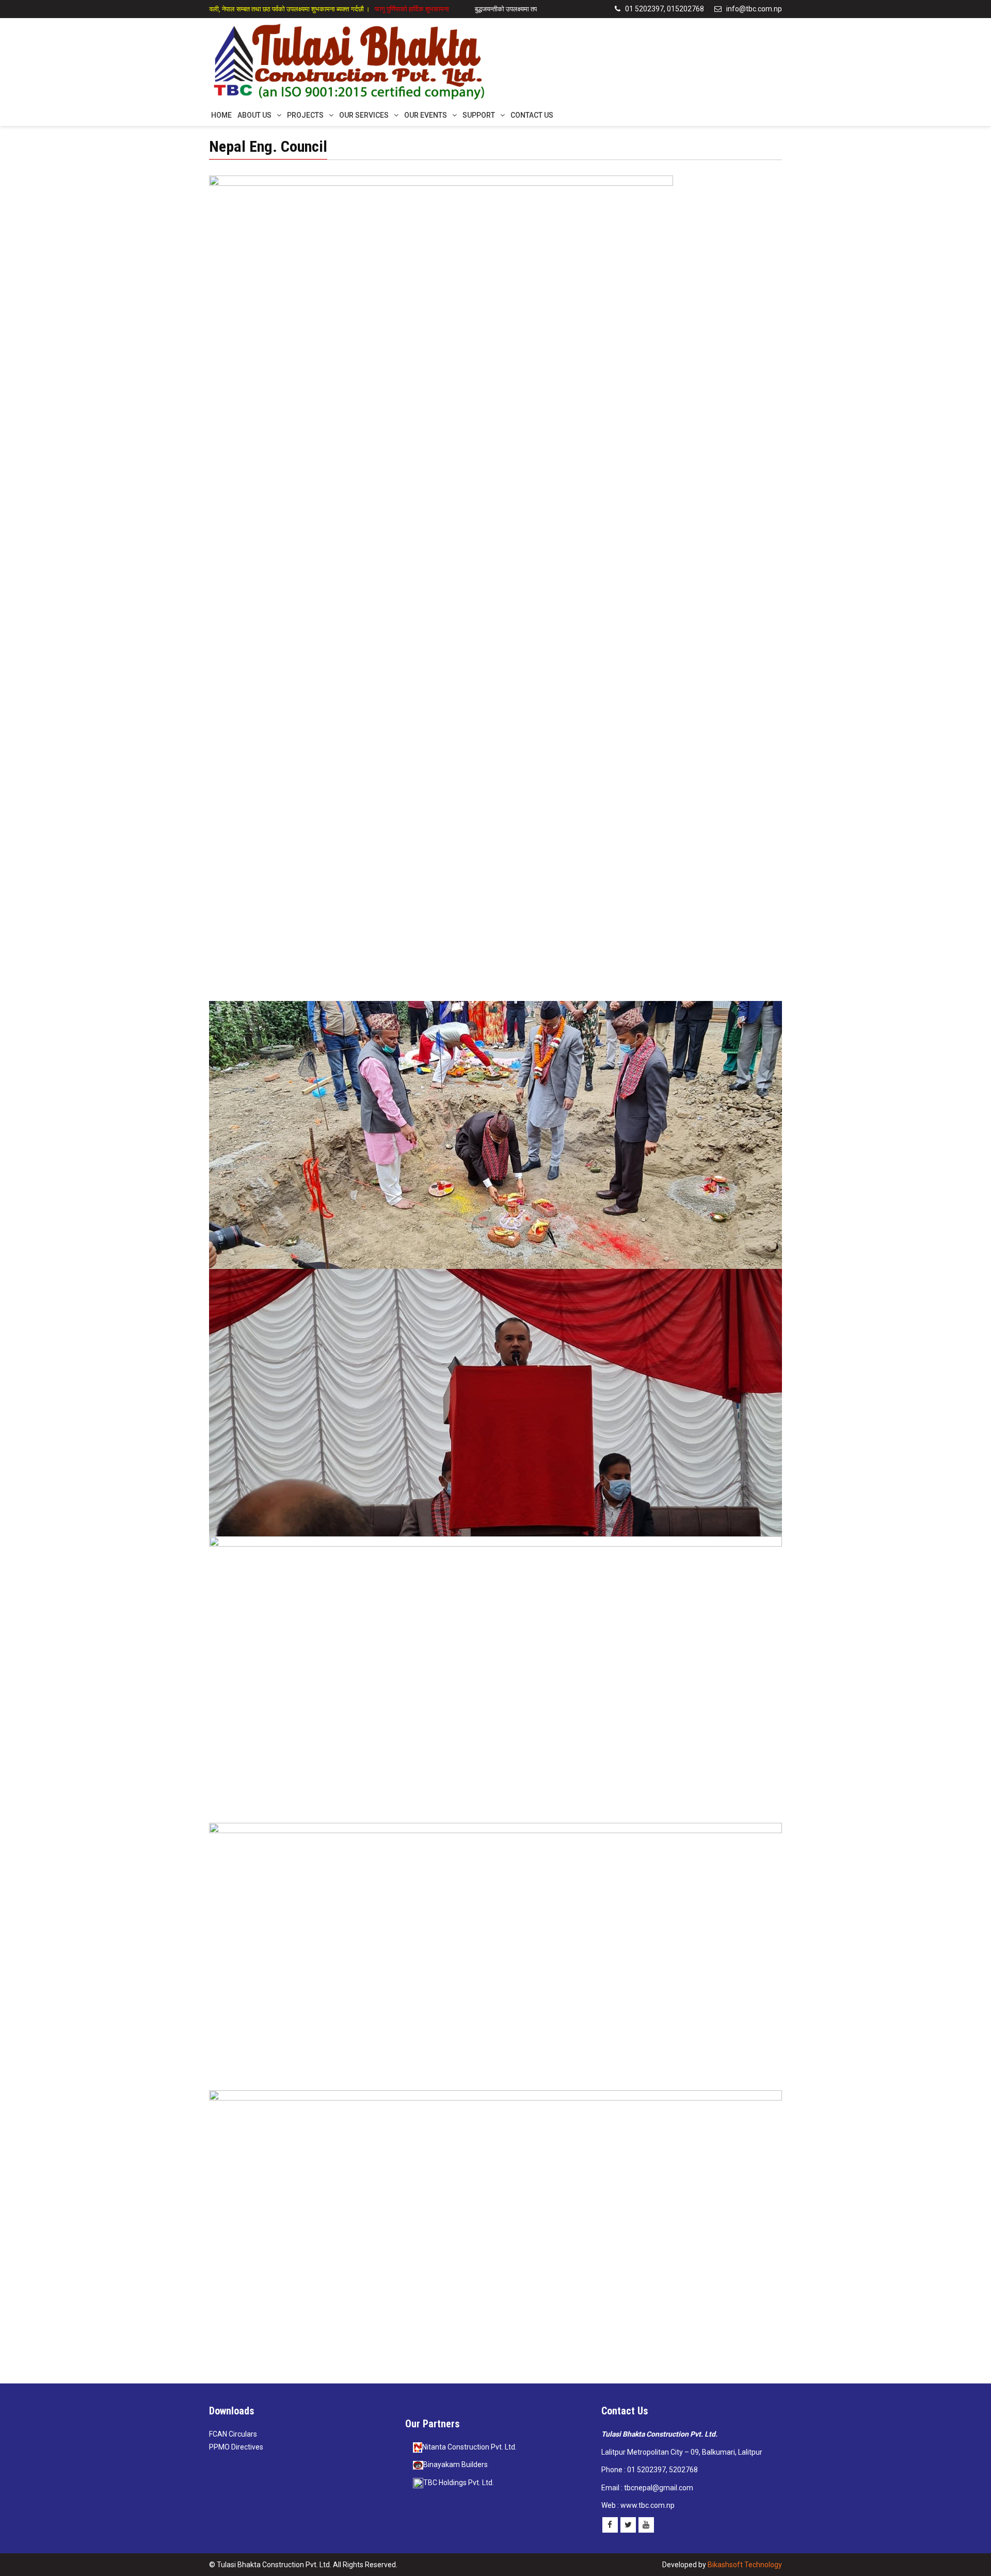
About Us (254, 115)
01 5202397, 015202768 (664, 9)
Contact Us (532, 115)
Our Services (364, 115)
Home (221, 115)
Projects (305, 115)
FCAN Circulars (233, 2434)
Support (479, 115)
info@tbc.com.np (753, 9)
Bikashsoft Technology (745, 2565)
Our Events (426, 115)
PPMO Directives (236, 2447)
